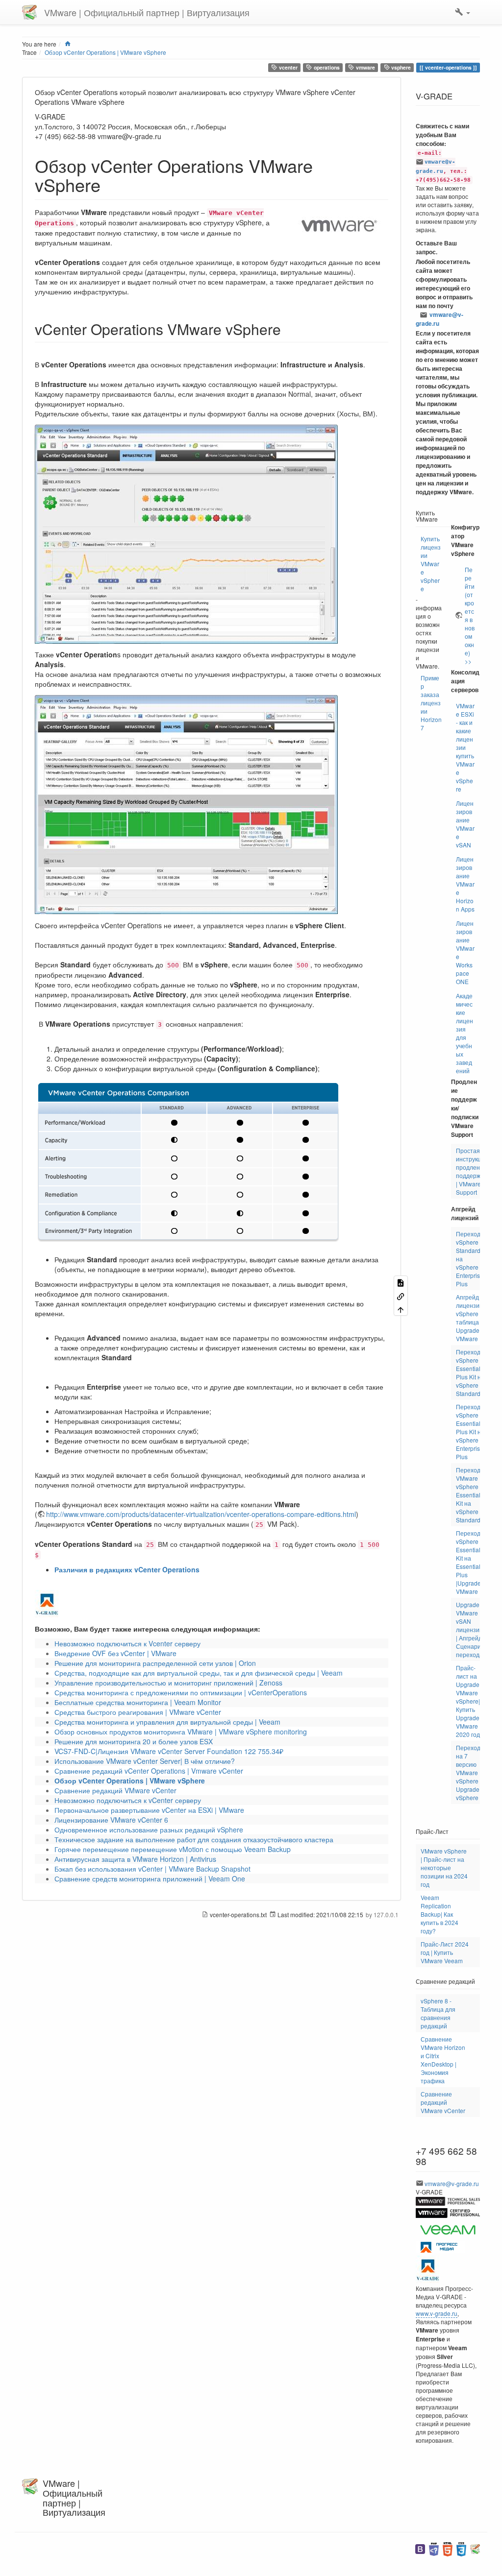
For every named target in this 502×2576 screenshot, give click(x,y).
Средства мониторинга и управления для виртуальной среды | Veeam (167, 1722)
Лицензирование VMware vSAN (465, 824)
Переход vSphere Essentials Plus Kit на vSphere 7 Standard (470, 1372)
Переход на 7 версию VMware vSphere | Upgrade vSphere (469, 1772)
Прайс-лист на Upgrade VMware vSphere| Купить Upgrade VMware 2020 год (468, 1701)
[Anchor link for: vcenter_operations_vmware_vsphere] (288, 329)
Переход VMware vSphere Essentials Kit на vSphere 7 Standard (470, 1495)
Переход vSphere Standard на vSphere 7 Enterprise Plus (470, 1259)
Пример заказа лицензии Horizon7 (431, 703)
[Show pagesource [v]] (401, 1282)
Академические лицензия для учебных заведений (464, 1033)
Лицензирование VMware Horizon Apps (465, 884)
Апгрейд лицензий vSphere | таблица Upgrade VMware (469, 1318)
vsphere (400, 67)
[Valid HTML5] (448, 2548)
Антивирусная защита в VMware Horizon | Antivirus (135, 1859)
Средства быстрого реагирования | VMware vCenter (138, 1712)
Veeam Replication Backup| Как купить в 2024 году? (439, 1914)
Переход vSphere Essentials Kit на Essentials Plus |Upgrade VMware (470, 1562)
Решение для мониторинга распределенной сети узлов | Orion (155, 1663)
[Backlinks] (401, 1295)
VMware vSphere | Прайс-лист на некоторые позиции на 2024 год (444, 1867)
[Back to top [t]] (401, 1309)
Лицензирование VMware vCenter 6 (111, 1820)
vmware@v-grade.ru (439, 319)
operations (326, 67)
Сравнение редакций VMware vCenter (115, 1790)
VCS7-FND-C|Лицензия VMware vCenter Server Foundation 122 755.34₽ (169, 1751)
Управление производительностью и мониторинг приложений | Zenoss (168, 1683)
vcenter (288, 67)
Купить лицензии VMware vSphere (431, 564)
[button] (463, 12)
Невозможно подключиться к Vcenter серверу (127, 1643)
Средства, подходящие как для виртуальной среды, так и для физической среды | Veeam (199, 1673)
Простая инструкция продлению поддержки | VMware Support (472, 1171)
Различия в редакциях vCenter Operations (127, 1569)
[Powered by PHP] (434, 2548)
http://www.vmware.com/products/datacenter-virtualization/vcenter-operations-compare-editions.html (201, 1514)
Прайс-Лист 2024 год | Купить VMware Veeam (445, 1952)
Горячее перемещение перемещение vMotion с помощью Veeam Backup (173, 1849)
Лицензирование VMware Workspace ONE (465, 952)
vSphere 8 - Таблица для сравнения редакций (438, 2013)
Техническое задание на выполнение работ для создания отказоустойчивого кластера (194, 1839)
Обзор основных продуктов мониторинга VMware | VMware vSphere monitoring (181, 1732)
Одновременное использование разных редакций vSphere (149, 1830)
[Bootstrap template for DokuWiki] (420, 2548)
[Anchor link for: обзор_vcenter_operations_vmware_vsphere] (110, 184)
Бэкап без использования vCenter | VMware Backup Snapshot (152, 1869)
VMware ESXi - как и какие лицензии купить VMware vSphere (465, 747)
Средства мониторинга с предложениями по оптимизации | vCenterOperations (181, 1692)
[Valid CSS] (461, 2548)
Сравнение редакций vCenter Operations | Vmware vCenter (149, 1771)
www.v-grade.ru (437, 2313)
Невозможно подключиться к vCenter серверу (128, 1800)
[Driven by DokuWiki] (475, 2548)
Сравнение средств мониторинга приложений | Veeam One (150, 1878)
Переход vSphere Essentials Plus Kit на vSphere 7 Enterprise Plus (470, 1432)
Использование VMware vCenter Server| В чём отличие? (145, 1761)
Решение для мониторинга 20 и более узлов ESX (134, 1741)
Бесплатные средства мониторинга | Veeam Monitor (138, 1702)
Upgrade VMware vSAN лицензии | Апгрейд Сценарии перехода (470, 1629)
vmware (365, 67)
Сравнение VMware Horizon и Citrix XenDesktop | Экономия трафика (443, 2060)
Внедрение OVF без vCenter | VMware (115, 1653)
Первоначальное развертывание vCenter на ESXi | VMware (149, 1810)
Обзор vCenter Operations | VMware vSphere (105, 52)
